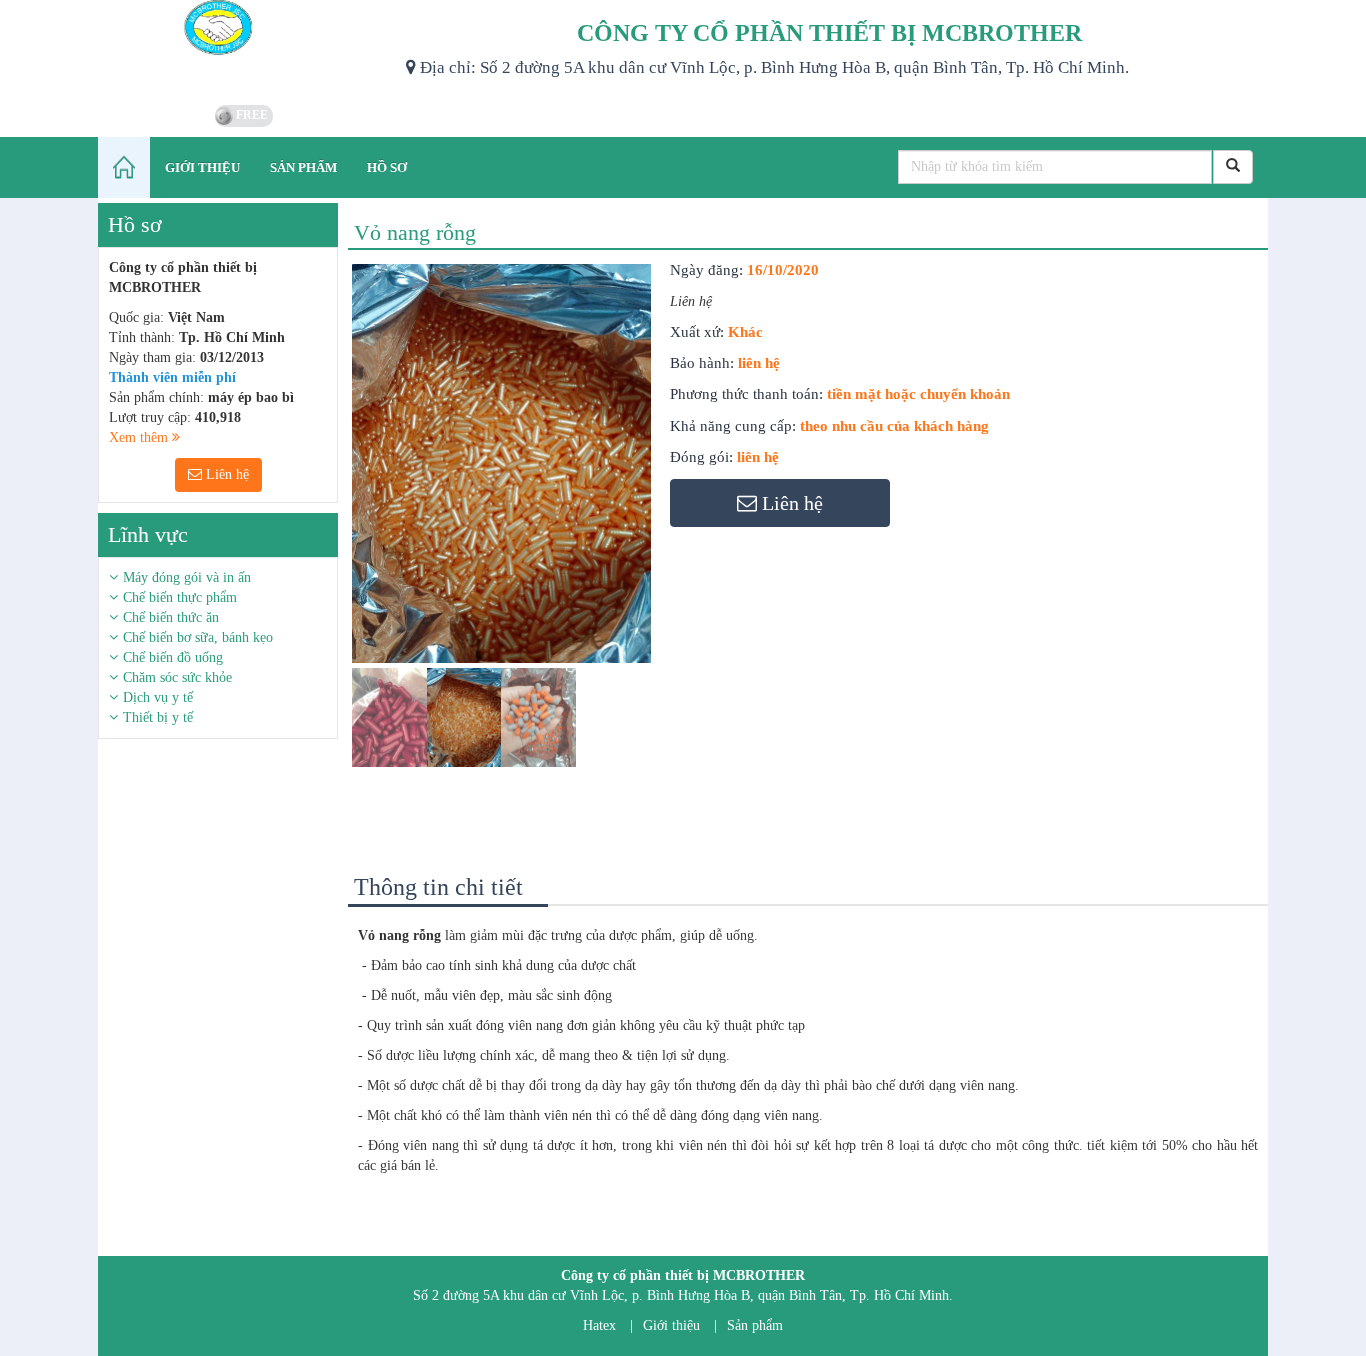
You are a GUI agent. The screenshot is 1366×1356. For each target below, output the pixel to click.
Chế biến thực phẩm (180, 597)
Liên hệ (225, 474)
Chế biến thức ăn (171, 617)
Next (687, 534)
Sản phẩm (755, 1325)
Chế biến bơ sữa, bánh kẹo (198, 637)
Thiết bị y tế (158, 717)
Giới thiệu (671, 1325)
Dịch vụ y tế (158, 697)
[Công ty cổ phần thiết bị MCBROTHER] (244, 50)
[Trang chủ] (124, 167)
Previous (322, 534)
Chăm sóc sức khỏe (177, 677)
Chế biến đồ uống (173, 657)
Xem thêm (140, 437)
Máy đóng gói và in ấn (187, 577)
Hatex (599, 1325)
